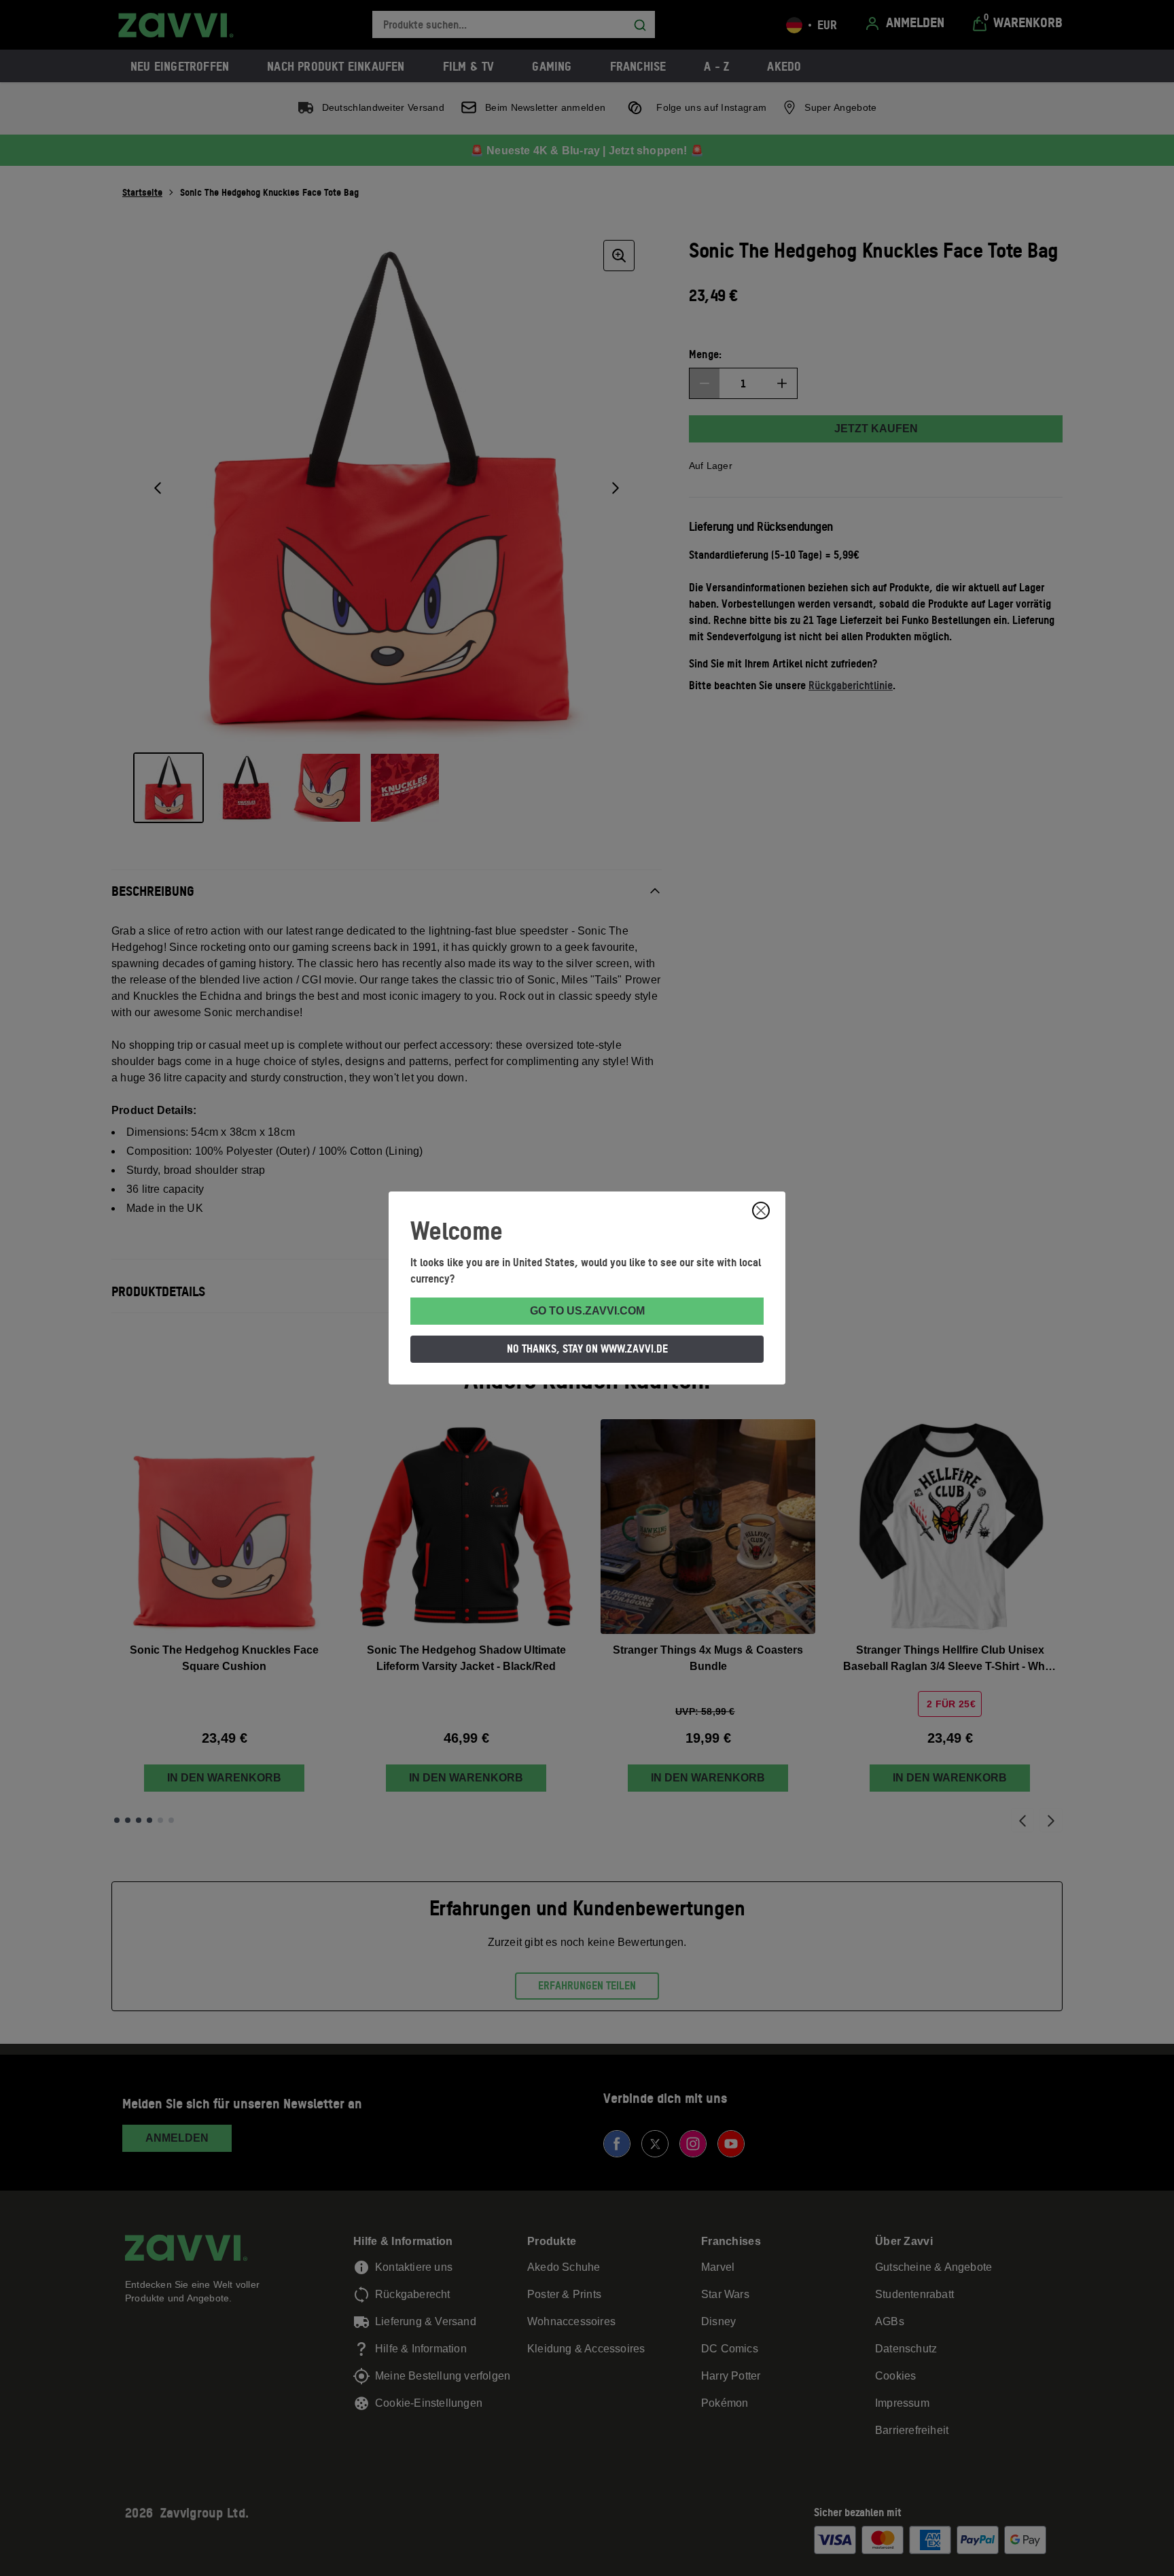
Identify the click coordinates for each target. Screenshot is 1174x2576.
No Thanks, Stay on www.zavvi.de (587, 1348)
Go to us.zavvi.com (587, 1311)
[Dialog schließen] (761, 1211)
